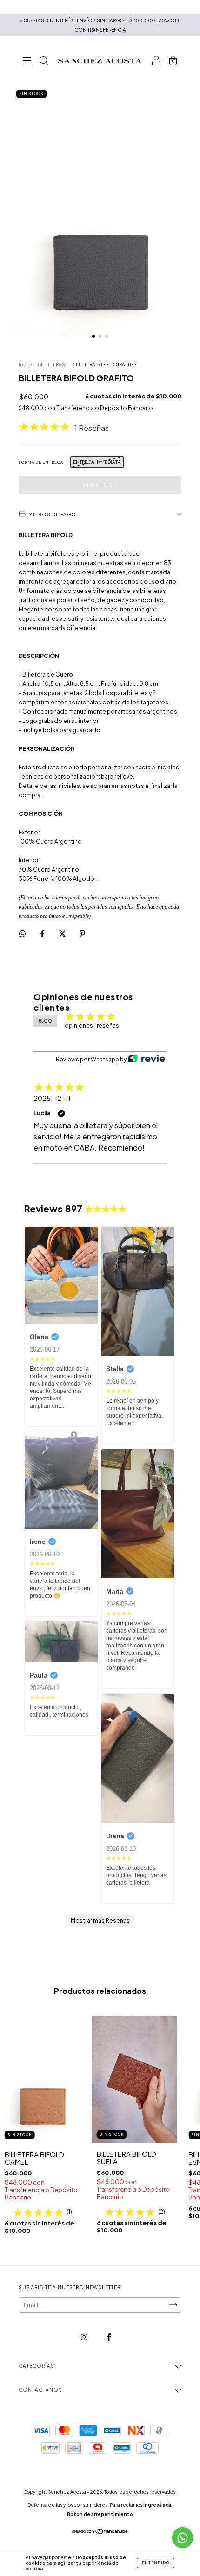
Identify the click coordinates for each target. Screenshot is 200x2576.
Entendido (156, 2563)
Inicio (25, 364)
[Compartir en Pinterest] (82, 933)
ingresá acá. (158, 2505)
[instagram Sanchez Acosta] (85, 2337)
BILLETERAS (51, 364)
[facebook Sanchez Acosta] (109, 2337)
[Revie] (147, 1060)
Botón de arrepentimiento (100, 2514)
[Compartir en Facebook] (43, 933)
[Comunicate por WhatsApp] (183, 2538)
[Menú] (27, 62)
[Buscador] (44, 62)
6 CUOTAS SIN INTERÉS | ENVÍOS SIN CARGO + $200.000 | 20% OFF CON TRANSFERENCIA (100, 25)
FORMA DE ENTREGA (41, 462)
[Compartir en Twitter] (63, 933)
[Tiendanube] (100, 2532)
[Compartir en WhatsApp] (22, 934)
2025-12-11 (52, 1098)
